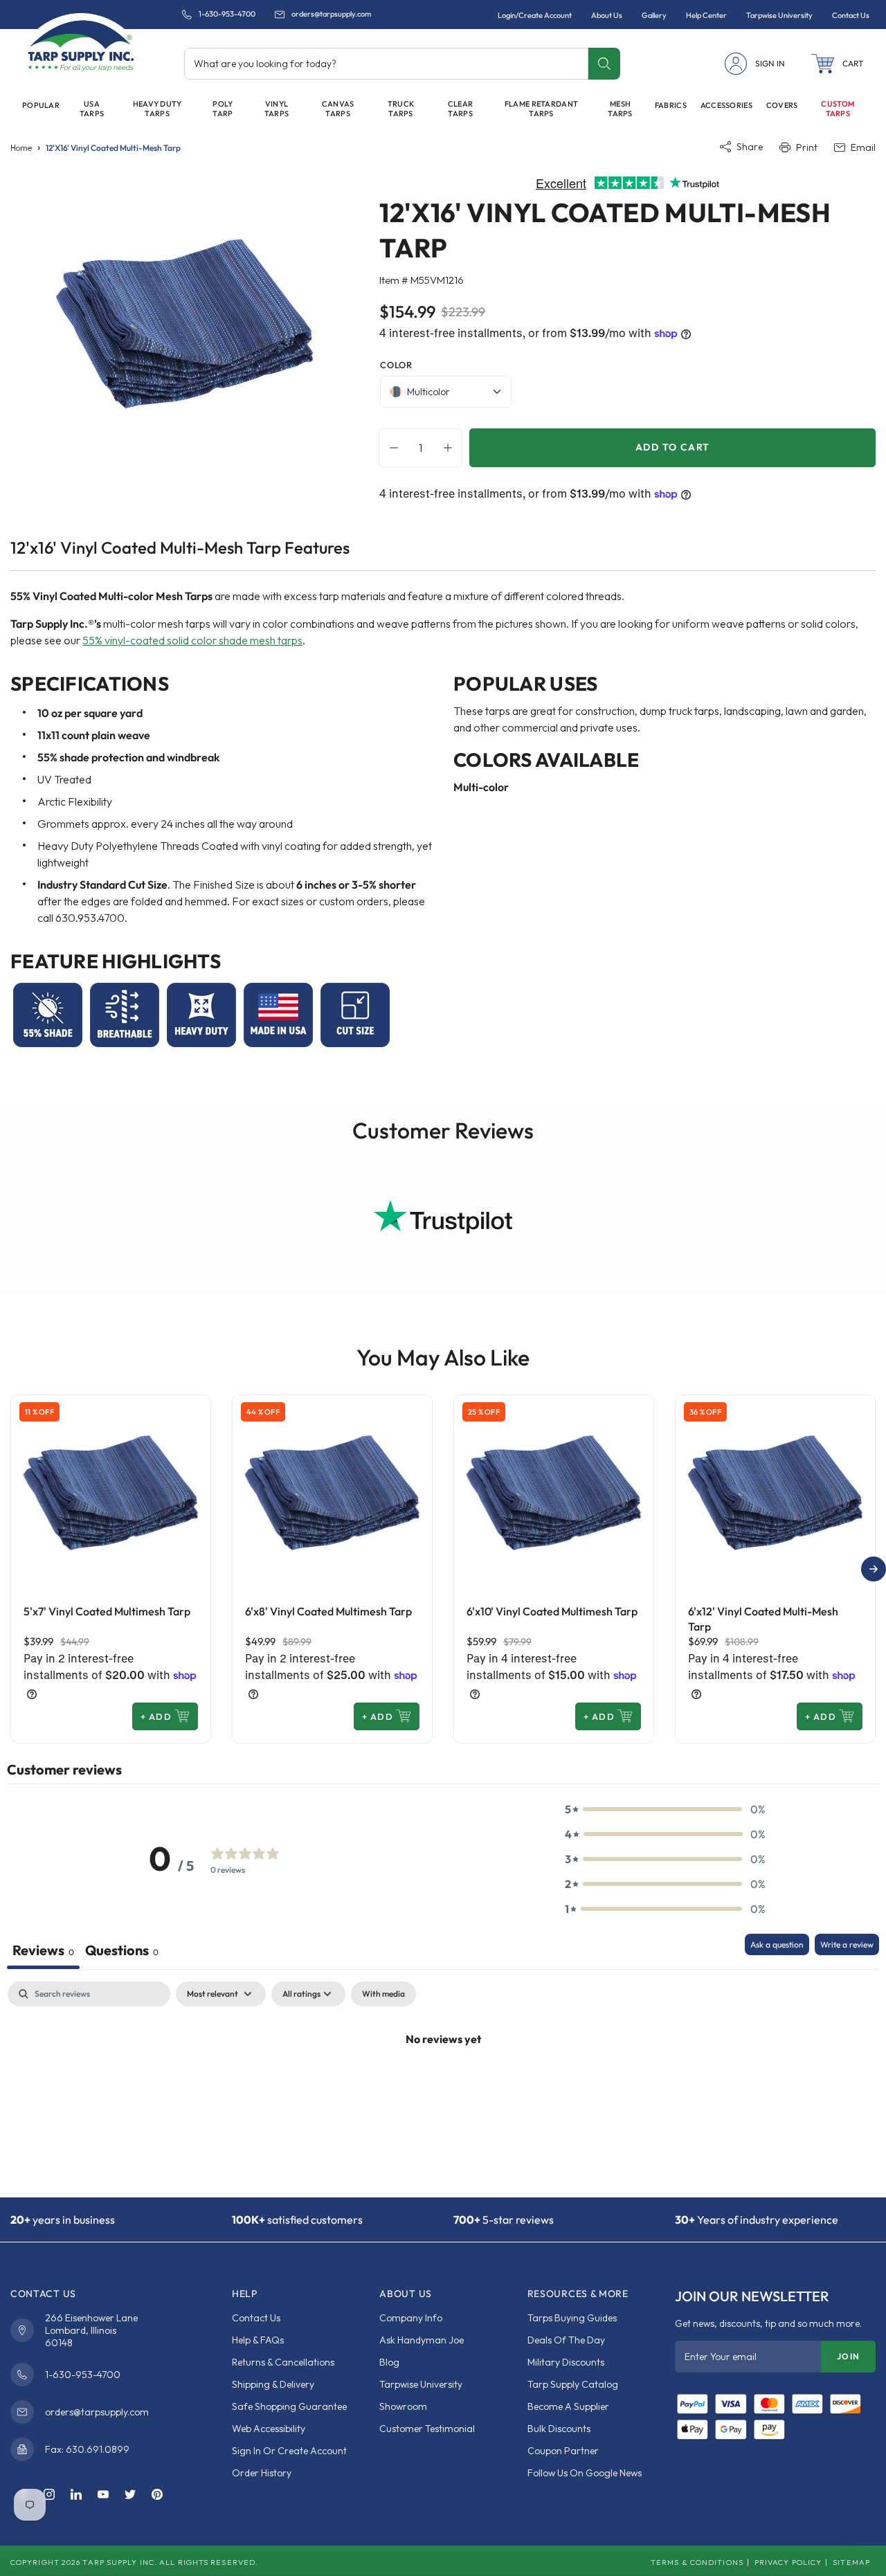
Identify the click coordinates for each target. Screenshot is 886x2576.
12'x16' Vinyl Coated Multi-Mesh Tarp (113, 148)
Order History (262, 2473)
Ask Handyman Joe (422, 2340)
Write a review (847, 1944)
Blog (389, 2362)
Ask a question (777, 1944)
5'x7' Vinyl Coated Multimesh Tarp (107, 1611)
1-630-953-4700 (227, 14)
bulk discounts (559, 2429)
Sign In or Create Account (289, 2451)
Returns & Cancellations (283, 2362)
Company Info (411, 2318)
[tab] (122, 1951)
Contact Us (256, 2318)
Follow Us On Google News (585, 2473)
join (848, 2356)
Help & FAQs (258, 2340)
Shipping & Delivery (273, 2384)
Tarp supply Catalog (573, 2384)
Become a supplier (568, 2406)
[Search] (604, 64)
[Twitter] (130, 2495)
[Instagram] (49, 2495)
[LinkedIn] (76, 2495)
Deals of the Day (566, 2340)
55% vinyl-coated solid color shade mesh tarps (192, 640)
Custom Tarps (838, 109)
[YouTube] (103, 2495)
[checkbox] (383, 1994)
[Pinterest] (157, 2495)
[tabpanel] (443, 2086)
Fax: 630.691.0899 (87, 2449)
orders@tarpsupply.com (331, 14)
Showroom (403, 2406)
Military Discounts (566, 2362)
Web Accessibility (269, 2429)
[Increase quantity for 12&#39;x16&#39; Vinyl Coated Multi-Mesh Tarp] (451, 448)
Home (21, 148)
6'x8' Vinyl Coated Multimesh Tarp (328, 1611)
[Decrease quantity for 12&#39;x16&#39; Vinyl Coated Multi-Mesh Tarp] (390, 448)
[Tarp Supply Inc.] (81, 44)
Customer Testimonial (427, 2429)
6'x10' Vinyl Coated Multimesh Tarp (552, 1611)
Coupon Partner (563, 2451)
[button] (838, 64)
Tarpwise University (421, 2384)
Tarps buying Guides (572, 2318)
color (396, 365)
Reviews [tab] (43, 1950)
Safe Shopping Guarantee (289, 2406)
